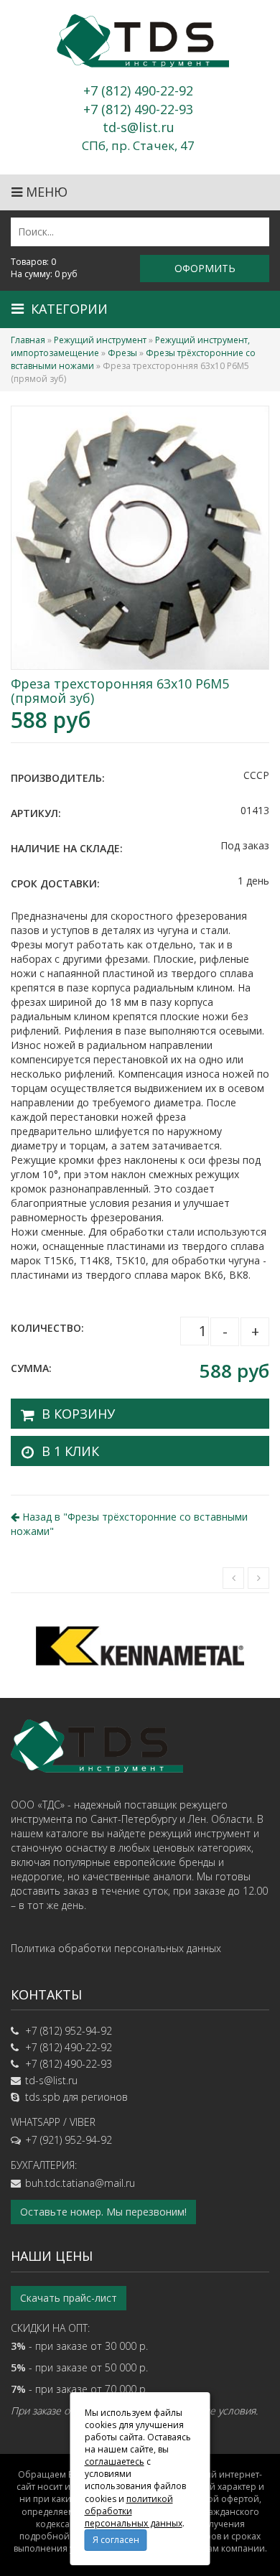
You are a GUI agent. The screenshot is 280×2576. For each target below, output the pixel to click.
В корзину (78, 1414)
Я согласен (116, 2540)
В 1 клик (70, 1451)
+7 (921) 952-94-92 (69, 2140)
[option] (140, 1645)
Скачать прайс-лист (69, 2298)
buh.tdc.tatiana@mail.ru (80, 2183)
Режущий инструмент (100, 340)
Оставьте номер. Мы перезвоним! (103, 2212)
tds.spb (43, 2097)
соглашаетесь (115, 2461)
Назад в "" (129, 1524)
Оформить (205, 268)
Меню (45, 192)
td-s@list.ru (51, 2080)
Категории (69, 309)
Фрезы (122, 353)
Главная (28, 340)
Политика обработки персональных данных (116, 1948)
